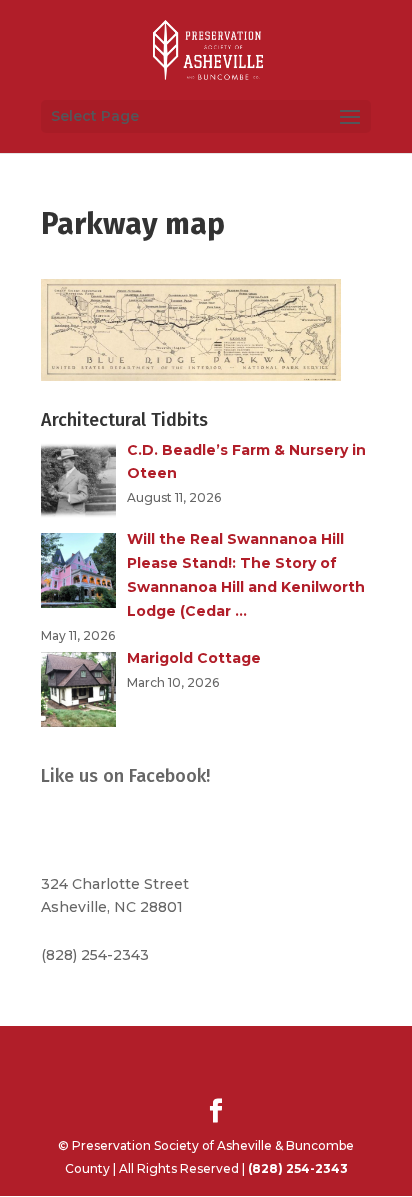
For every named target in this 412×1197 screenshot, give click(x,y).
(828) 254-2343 (95, 955)
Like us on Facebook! (125, 776)
